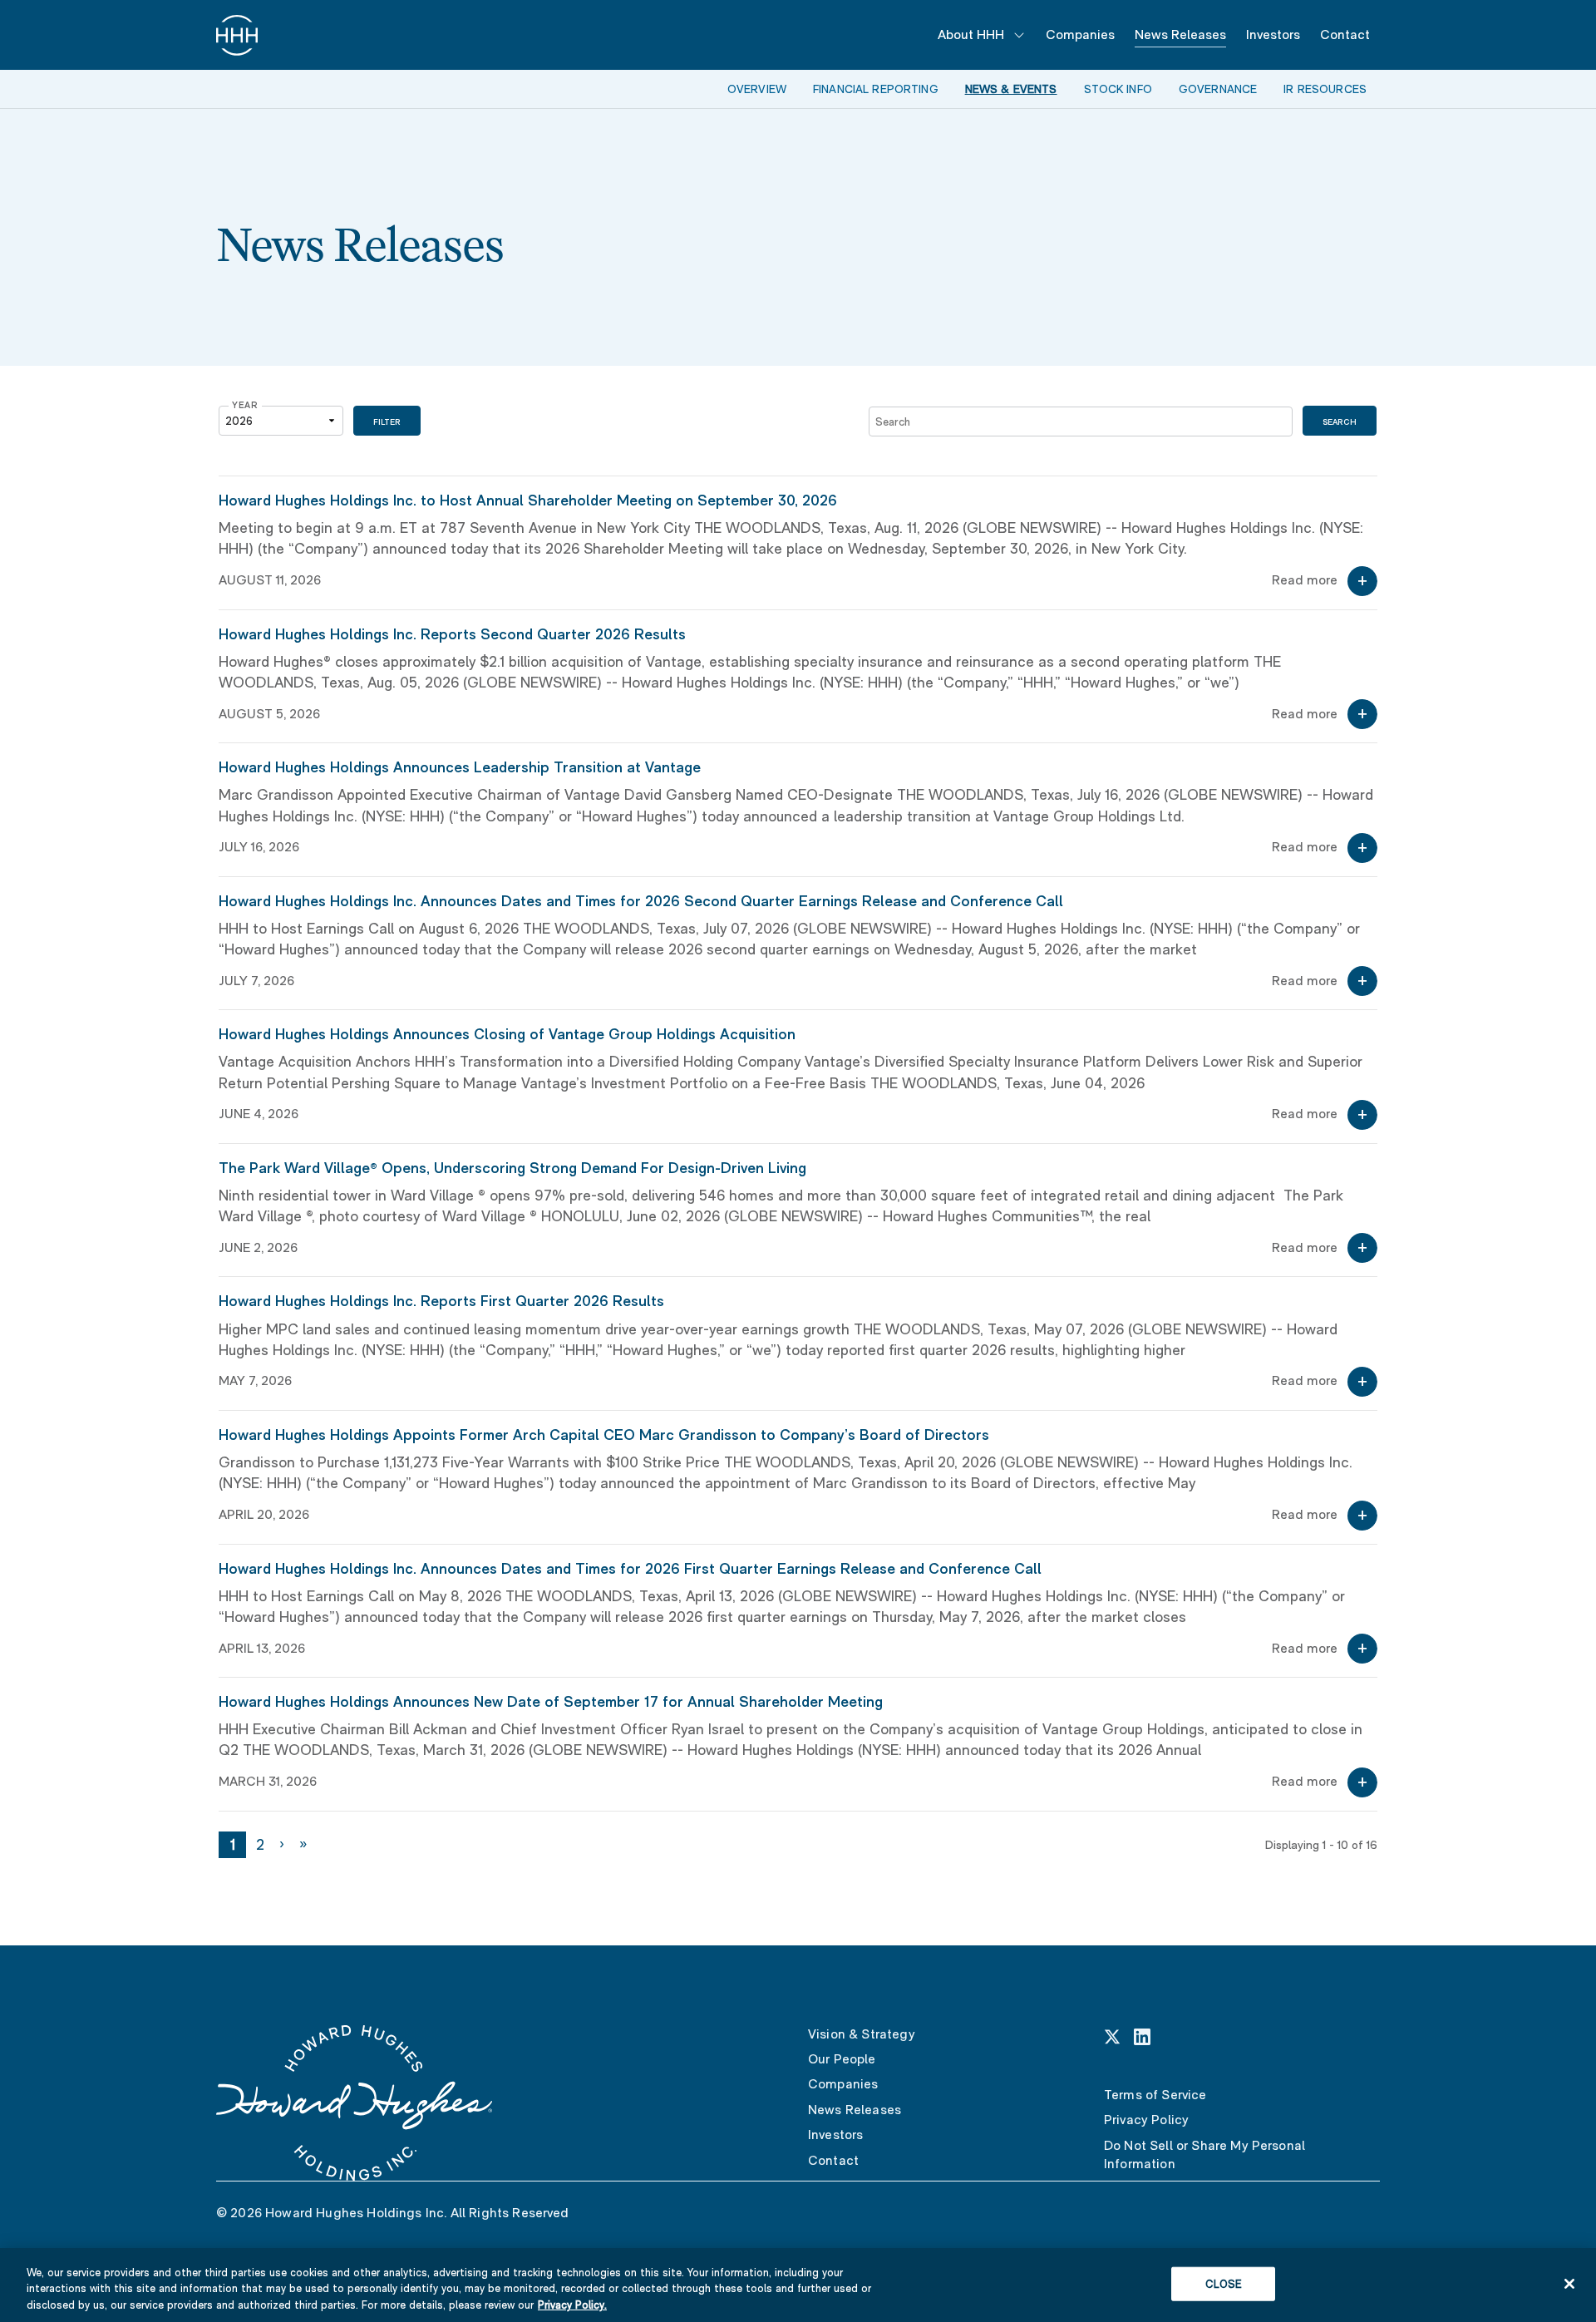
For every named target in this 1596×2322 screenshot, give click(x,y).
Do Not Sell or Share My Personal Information (1204, 2154)
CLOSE (1224, 2283)
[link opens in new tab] (1112, 2036)
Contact (1345, 35)
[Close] (1569, 2284)
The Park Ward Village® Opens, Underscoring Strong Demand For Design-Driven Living (512, 1168)
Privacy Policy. (572, 2305)
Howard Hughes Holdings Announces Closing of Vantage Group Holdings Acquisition (507, 1034)
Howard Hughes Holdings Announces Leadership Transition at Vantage (460, 767)
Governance (1218, 89)
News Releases (1180, 35)
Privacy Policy (1146, 2120)
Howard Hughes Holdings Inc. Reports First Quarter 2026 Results (441, 1301)
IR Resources (1325, 89)
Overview (757, 89)
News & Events (1011, 89)
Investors (1273, 35)
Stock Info (1118, 89)
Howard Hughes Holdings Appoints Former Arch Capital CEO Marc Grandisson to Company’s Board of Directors (604, 1435)
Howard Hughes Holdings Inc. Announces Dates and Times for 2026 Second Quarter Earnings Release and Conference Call (641, 901)
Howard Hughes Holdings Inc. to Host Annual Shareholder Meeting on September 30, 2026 (528, 500)
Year (245, 405)
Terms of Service (1155, 2095)
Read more (1305, 580)
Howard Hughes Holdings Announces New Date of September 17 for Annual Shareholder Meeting (551, 1701)
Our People (842, 2059)
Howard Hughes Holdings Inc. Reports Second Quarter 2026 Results (452, 634)
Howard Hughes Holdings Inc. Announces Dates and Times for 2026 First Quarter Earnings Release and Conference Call (630, 1568)
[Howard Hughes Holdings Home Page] (237, 35)
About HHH (971, 35)
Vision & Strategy (862, 2034)
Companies (1080, 35)
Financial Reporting (876, 89)
